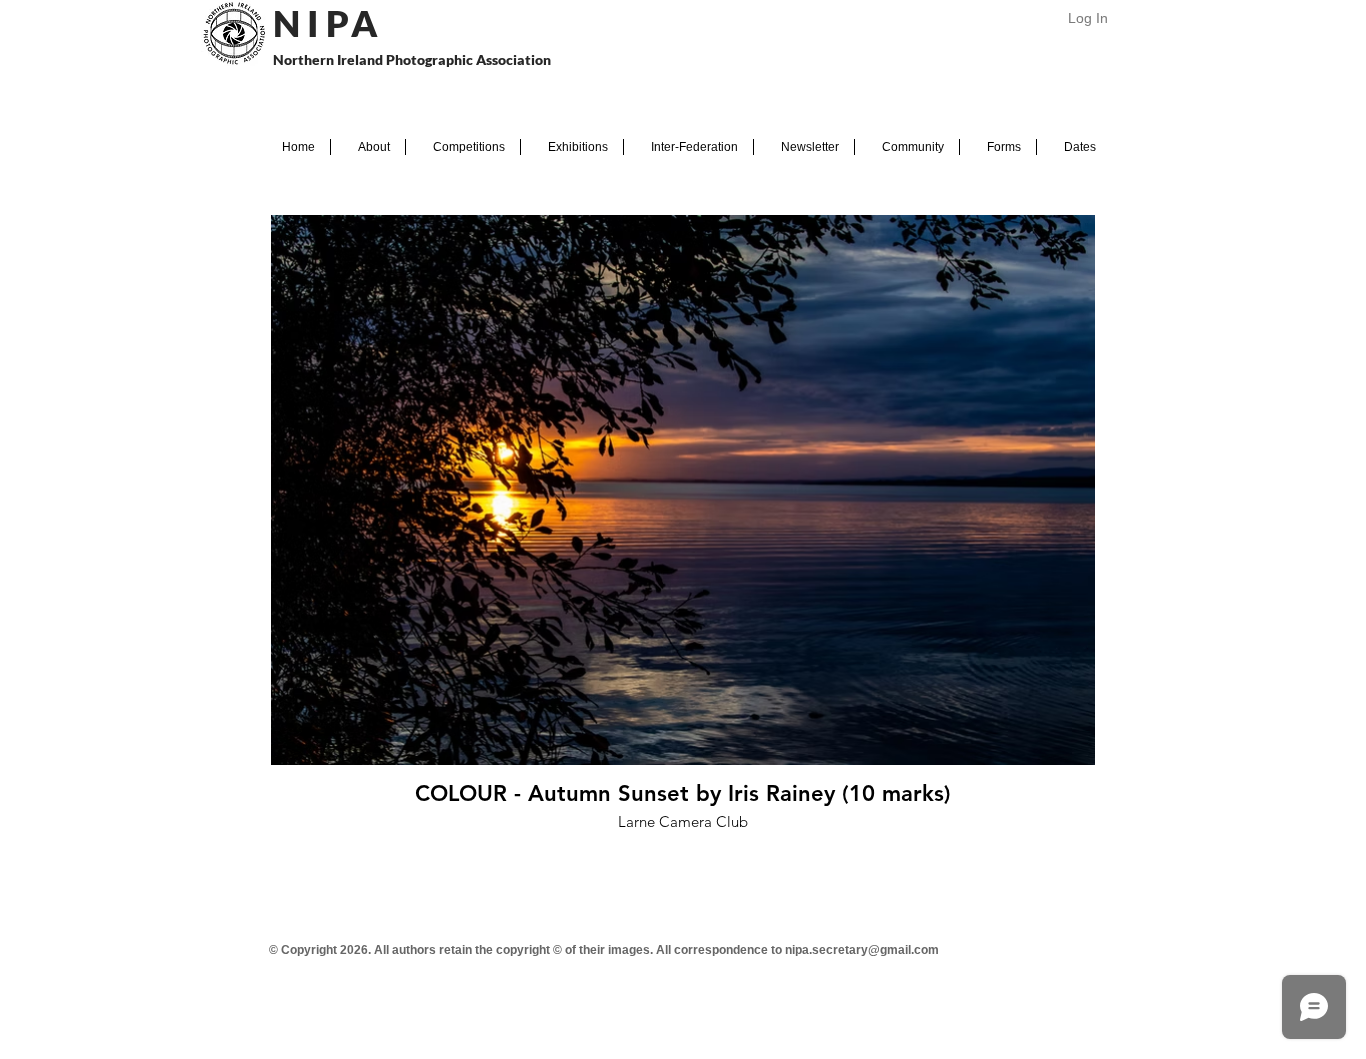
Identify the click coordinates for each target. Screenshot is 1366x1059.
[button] (368, 147)
